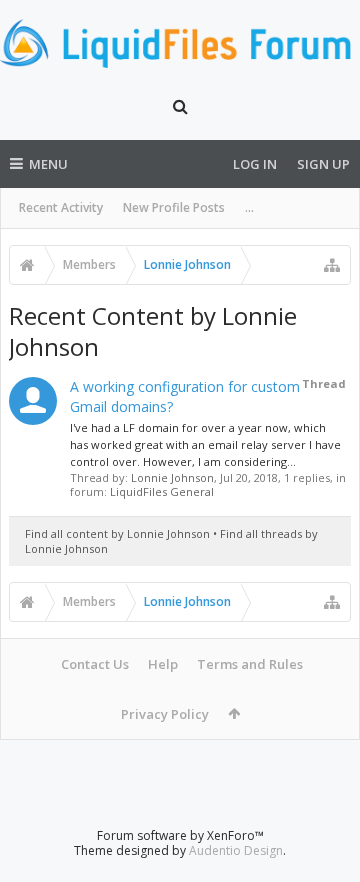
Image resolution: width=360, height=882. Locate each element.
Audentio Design (236, 850)
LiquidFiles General (162, 491)
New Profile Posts (174, 207)
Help (163, 664)
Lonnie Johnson (172, 477)
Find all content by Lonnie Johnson (117, 533)
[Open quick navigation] (332, 265)
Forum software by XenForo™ (180, 835)
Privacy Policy (165, 714)
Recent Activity (61, 207)
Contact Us (95, 664)
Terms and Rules (250, 664)
